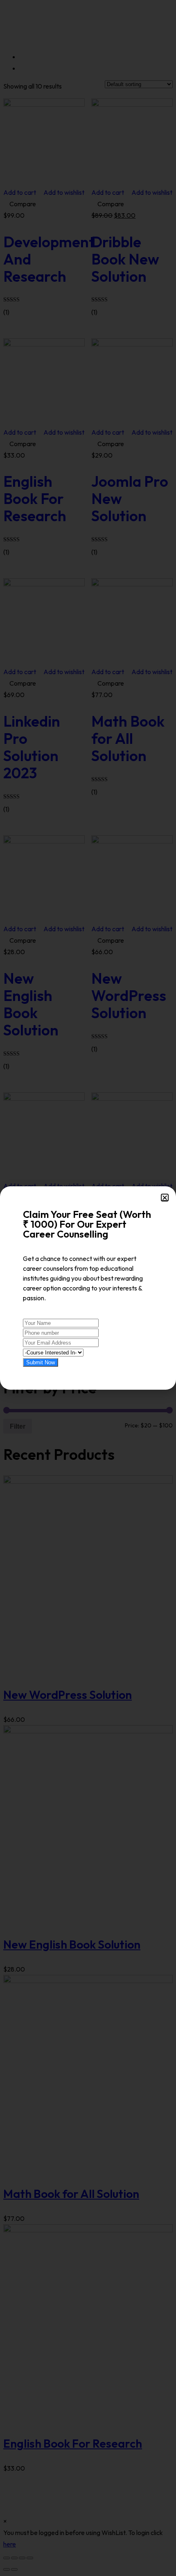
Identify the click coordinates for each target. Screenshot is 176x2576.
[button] (165, 1198)
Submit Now (41, 1362)
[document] (88, 1288)
